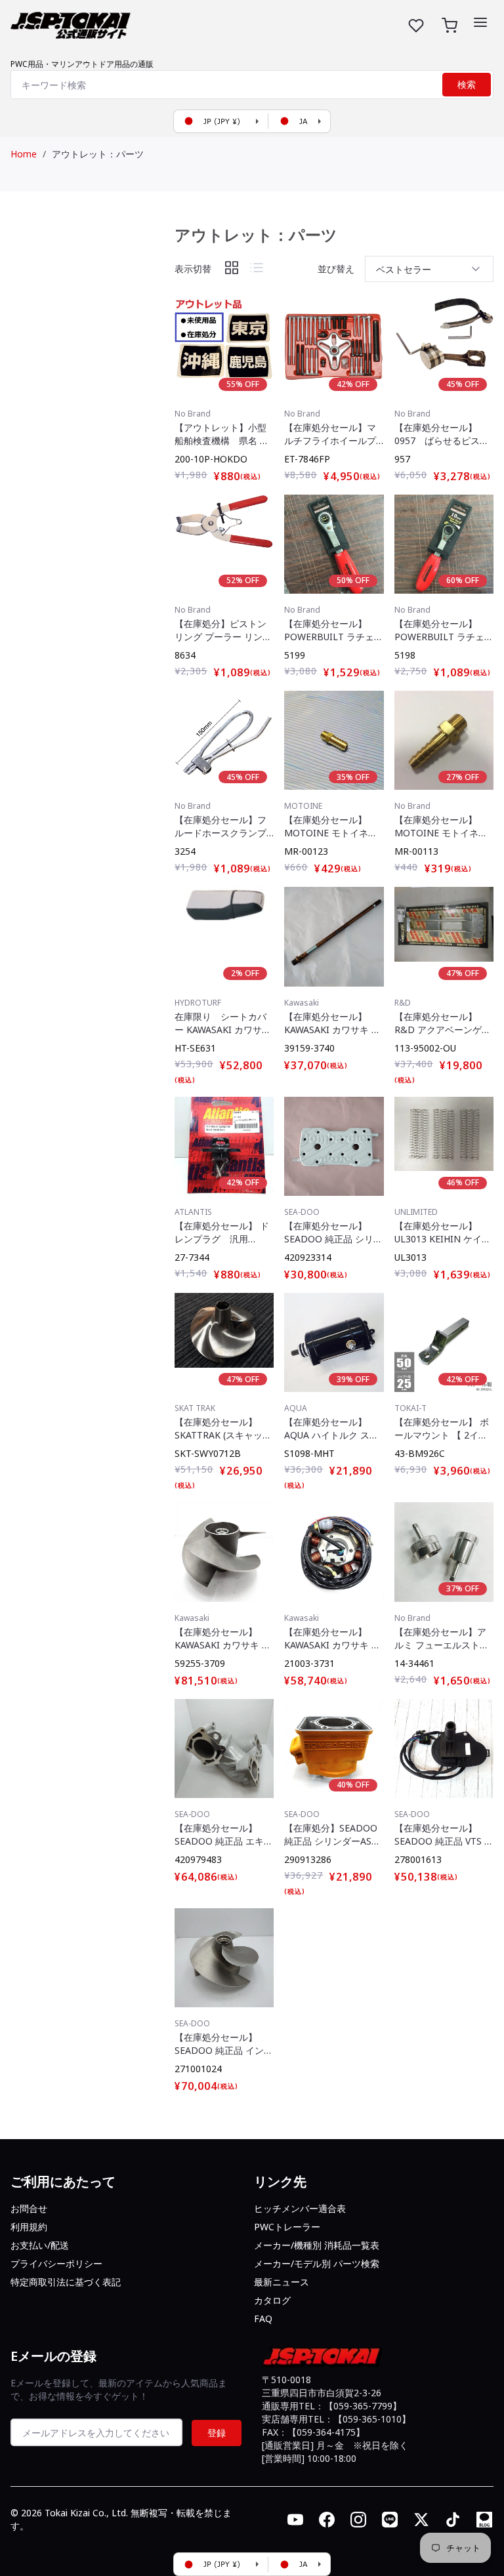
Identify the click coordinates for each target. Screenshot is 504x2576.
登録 (217, 2433)
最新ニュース (282, 2282)
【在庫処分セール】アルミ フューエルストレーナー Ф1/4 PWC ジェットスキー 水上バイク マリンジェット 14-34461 (442, 1639)
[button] (480, 22)
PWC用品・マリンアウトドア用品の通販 (82, 64)
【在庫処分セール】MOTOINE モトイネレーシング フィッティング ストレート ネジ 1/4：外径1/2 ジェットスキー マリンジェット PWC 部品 (331, 827)
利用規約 (29, 2227)
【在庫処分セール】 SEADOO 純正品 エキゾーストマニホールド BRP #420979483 (224, 1835)
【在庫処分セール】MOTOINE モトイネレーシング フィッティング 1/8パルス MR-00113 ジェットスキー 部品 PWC (441, 827)
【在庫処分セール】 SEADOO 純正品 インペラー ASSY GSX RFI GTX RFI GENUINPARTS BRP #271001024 (224, 2044)
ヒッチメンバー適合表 (300, 2208)
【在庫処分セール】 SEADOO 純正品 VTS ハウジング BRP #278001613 (444, 1835)
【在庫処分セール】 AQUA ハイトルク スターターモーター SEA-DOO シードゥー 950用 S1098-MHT (333, 1429)
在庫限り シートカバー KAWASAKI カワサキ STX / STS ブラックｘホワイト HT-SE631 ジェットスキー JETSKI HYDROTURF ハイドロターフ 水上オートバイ (224, 1023)
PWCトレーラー (287, 2227)
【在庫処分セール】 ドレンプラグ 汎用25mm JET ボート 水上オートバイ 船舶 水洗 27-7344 (223, 1233)
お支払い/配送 (40, 2245)
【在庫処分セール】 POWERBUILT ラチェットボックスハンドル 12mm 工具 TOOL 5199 (334, 630)
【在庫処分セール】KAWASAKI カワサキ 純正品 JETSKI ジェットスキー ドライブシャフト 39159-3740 (333, 1023)
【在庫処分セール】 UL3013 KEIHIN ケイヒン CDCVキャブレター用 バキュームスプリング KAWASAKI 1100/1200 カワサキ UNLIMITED (443, 1233)
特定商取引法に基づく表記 (66, 2282)
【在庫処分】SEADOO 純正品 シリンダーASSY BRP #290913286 (333, 1835)
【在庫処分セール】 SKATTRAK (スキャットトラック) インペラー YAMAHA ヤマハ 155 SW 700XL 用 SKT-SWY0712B (223, 1429)
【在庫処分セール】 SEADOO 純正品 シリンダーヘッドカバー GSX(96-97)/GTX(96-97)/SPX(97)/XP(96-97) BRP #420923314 (333, 1233)
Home (24, 154)
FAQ (263, 2319)
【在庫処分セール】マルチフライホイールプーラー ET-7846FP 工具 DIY (334, 434)
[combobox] (252, 85)
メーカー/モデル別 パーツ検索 (317, 2263)
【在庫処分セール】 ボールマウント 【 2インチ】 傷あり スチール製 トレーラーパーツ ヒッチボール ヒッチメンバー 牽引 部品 (444, 1429)
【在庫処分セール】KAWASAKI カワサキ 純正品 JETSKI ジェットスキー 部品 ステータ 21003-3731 (333, 1639)
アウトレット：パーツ (98, 154)
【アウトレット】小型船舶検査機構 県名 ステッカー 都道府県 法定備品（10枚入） (222, 434)
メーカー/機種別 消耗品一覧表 (317, 2245)
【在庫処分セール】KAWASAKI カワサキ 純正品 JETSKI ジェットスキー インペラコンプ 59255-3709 (223, 1639)
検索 (467, 85)
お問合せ (29, 2208)
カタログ (272, 2300)
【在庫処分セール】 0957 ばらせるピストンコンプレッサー (442, 434)
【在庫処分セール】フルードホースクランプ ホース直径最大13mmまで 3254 (220, 827)
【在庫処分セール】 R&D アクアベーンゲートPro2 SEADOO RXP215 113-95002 (443, 1023)
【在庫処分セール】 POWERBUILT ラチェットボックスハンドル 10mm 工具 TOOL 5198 (444, 630)
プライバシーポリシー (56, 2263)
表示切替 (193, 269)
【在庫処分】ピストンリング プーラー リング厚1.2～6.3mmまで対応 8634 (223, 630)
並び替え (336, 269)
